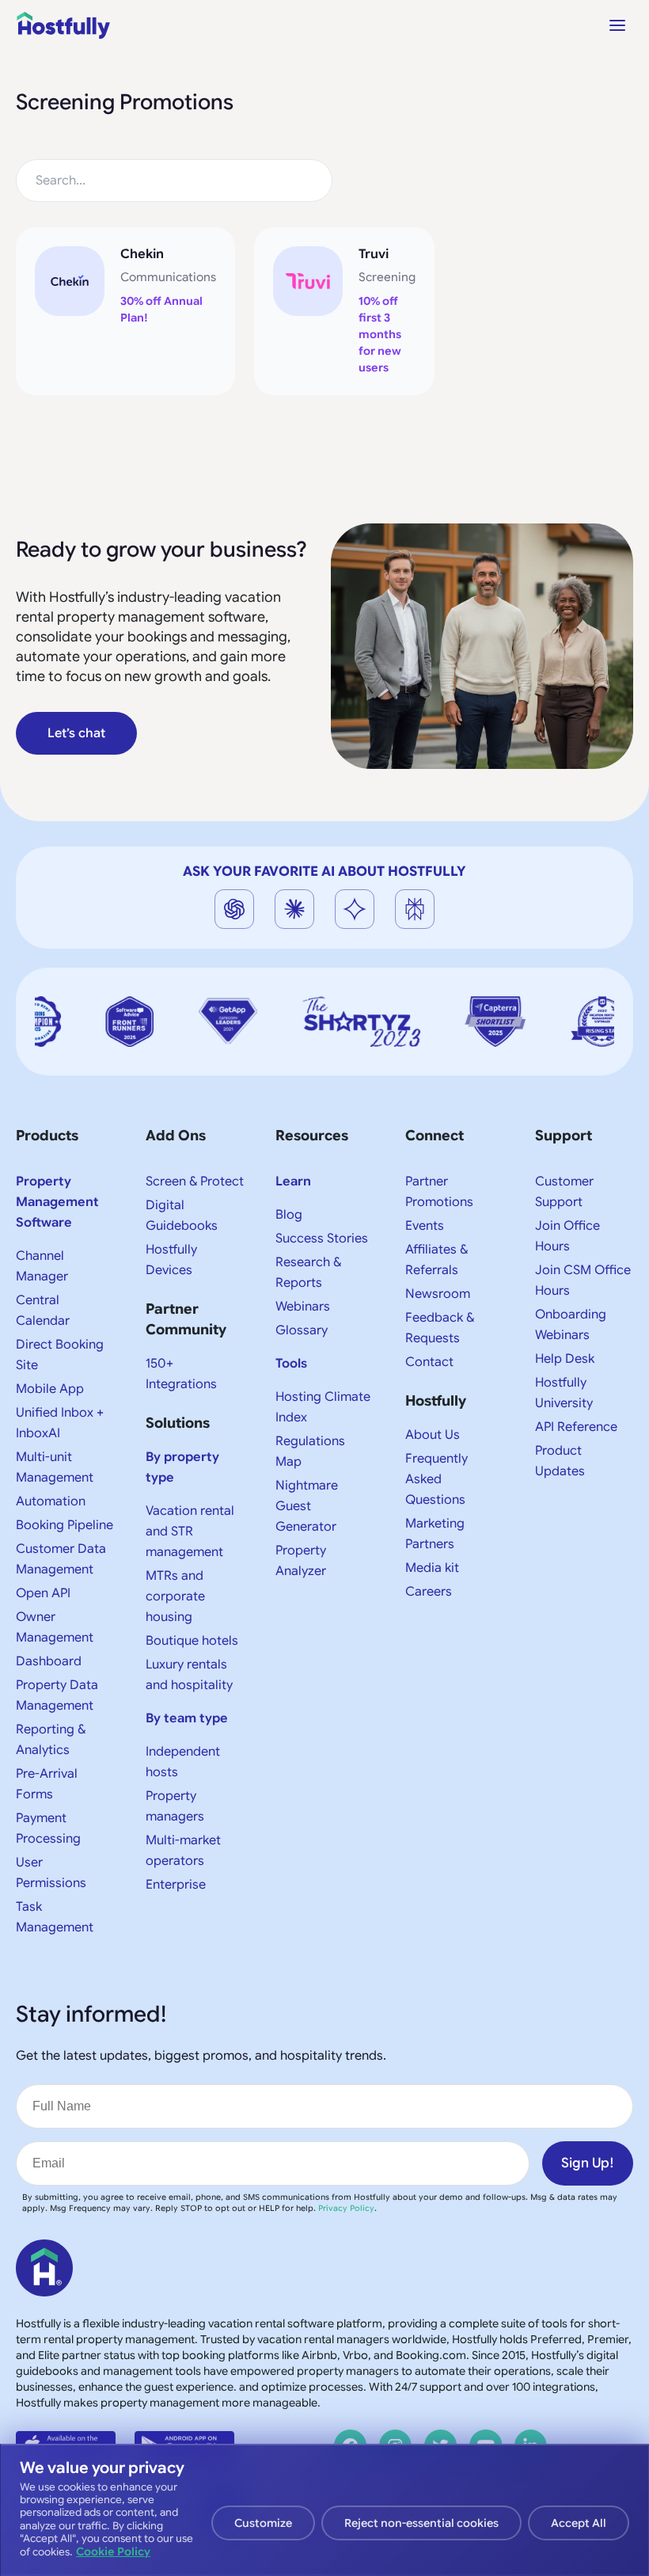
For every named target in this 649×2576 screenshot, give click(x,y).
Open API (43, 1593)
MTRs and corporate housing (175, 1596)
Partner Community (186, 1319)
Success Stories (322, 1239)
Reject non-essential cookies (421, 2523)
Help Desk (565, 1359)
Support (564, 1136)
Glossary (302, 1330)
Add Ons (176, 1136)
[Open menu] (617, 25)
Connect (435, 1136)
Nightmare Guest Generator (307, 1506)
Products (47, 1136)
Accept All (579, 2523)
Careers (429, 1592)
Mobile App (50, 1389)
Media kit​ (432, 1568)
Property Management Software (57, 1202)
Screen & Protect (195, 1181)
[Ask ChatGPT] (234, 909)
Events (425, 1226)
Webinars (303, 1307)
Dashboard (49, 1661)
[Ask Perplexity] (415, 909)
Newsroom (438, 1294)
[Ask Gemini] (355, 909)
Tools (291, 1364)
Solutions (178, 1423)
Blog (289, 1215)
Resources (312, 1136)
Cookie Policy (113, 2551)
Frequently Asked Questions (436, 1479)
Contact (429, 1362)
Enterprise (176, 1885)
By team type (187, 1718)
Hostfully (436, 1401)
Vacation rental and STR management (190, 1532)
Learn (293, 1181)
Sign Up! (588, 2163)
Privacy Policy (346, 2208)
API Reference (576, 1427)
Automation (51, 1501)
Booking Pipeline (65, 1525)
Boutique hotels (192, 1641)
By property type (182, 1467)
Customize (263, 2523)
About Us (433, 1435)
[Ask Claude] (294, 909)
